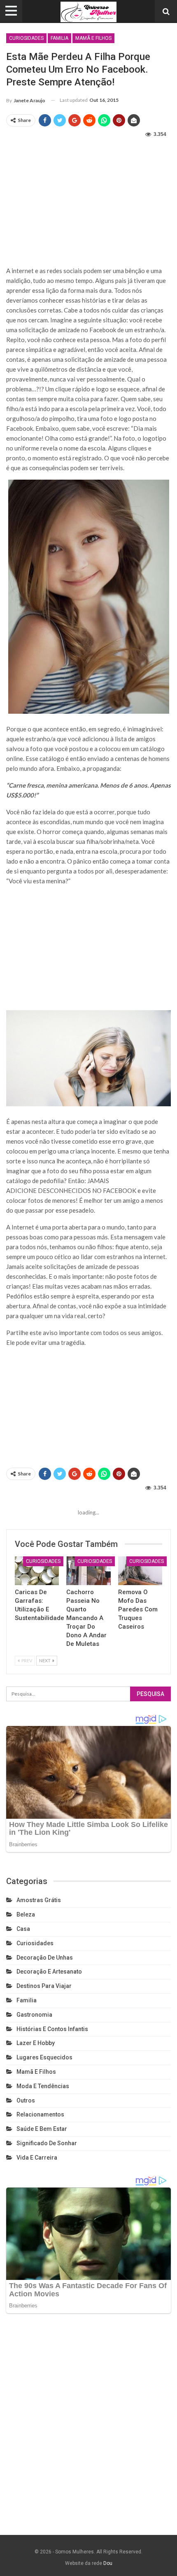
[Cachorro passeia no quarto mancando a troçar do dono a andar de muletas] (88, 1571)
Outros (26, 2100)
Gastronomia (34, 2015)
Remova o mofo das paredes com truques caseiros (138, 1609)
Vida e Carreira (37, 2158)
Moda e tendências (43, 2086)
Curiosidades (26, 38)
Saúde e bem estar (42, 2129)
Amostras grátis (39, 1900)
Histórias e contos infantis (52, 2029)
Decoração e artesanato (49, 1972)
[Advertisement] (88, 200)
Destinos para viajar (44, 1986)
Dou (108, 2563)
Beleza (26, 1914)
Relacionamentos (40, 2114)
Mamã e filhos (93, 38)
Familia (59, 38)
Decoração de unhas (45, 1958)
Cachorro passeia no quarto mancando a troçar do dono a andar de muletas (86, 1618)
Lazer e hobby (36, 2043)
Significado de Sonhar (47, 2143)
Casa (23, 1929)
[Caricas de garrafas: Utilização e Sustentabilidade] (37, 1571)
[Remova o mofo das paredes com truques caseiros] (140, 1571)
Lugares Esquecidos (44, 2057)
